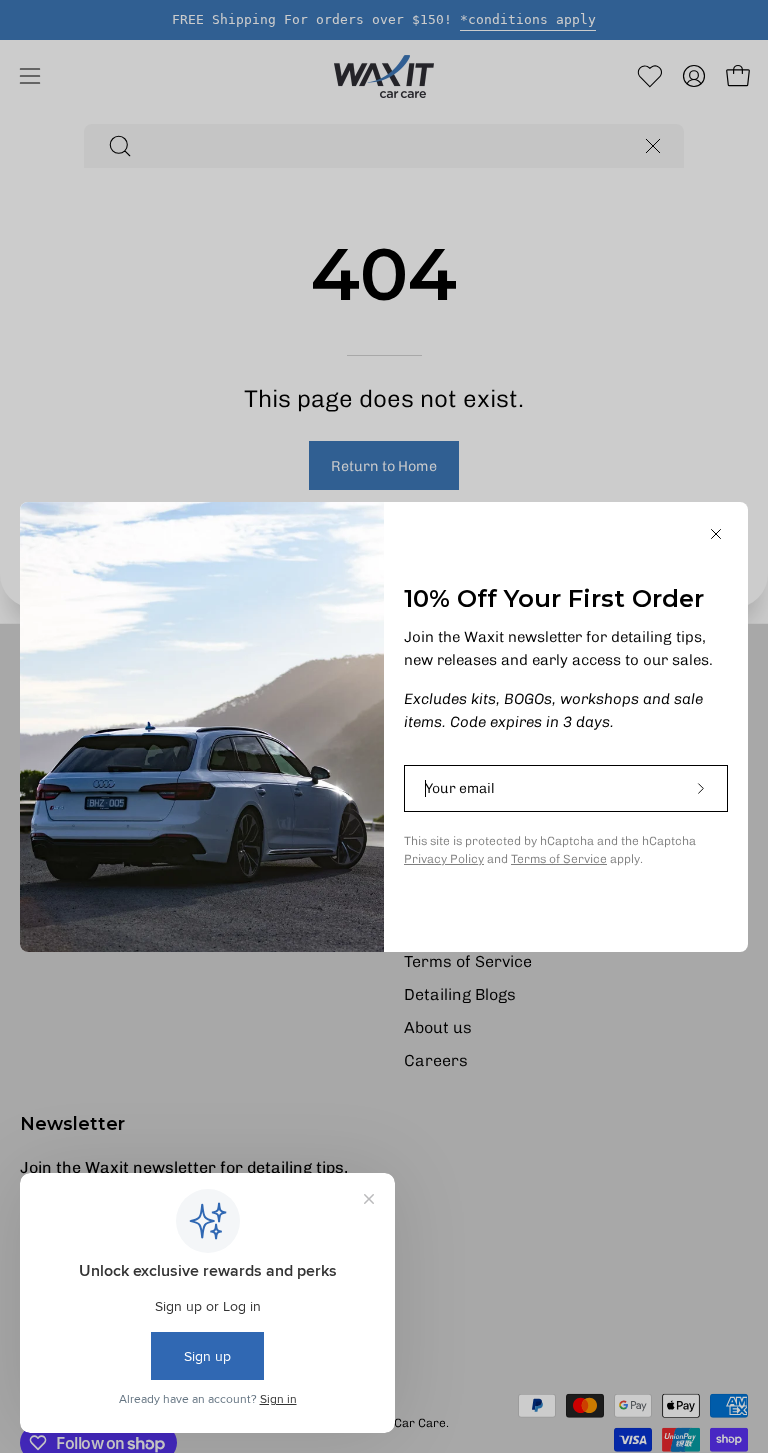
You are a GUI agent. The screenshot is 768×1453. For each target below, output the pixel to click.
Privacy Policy (444, 859)
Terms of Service (559, 859)
